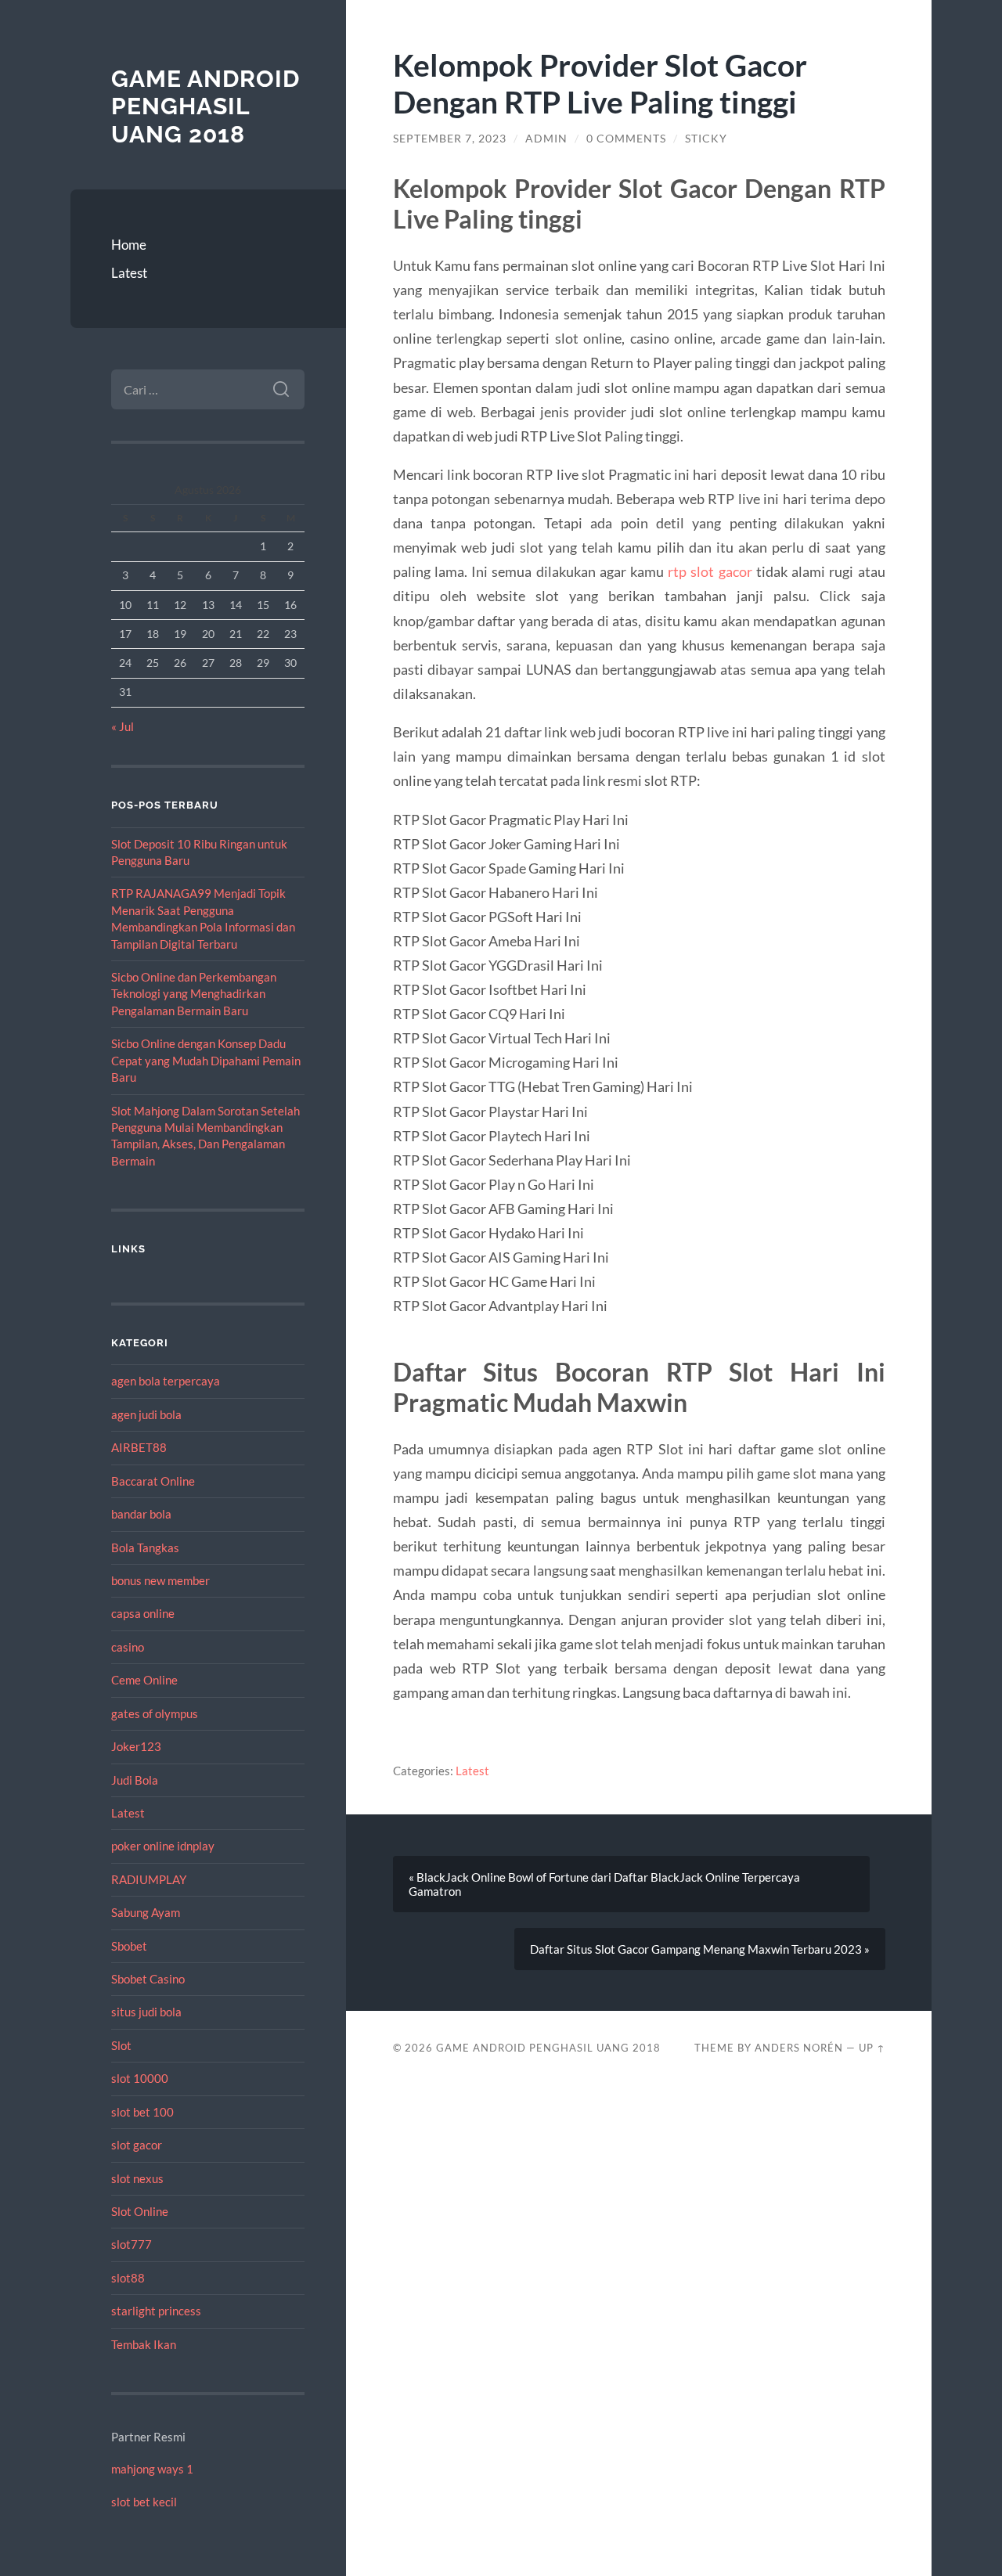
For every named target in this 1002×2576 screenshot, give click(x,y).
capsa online (143, 1613)
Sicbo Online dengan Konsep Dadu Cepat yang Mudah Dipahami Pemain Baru (206, 1060)
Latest (129, 273)
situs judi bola (146, 2012)
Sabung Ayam (146, 1912)
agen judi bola (146, 1414)
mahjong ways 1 (152, 2469)
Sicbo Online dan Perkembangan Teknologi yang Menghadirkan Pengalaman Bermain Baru (194, 994)
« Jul (123, 726)
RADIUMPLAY (149, 1879)
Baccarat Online (153, 1481)
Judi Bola (135, 1780)
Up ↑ (872, 2048)
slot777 (132, 2244)
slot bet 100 (142, 2112)
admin (546, 139)
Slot (121, 2045)
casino (128, 1647)
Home (129, 245)
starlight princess (156, 2311)
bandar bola (141, 1514)
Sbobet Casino (148, 1979)
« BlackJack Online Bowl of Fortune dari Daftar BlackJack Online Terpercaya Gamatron (604, 1884)
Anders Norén (799, 2048)
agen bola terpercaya (166, 1381)
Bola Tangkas (145, 1547)
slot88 (128, 2278)
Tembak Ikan (144, 2344)
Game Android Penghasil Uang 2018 (205, 106)
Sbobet (129, 1946)
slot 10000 (140, 2078)
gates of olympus (155, 1713)
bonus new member (160, 1580)
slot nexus (137, 2178)
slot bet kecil (144, 2502)
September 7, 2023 (450, 139)
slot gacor (137, 2145)
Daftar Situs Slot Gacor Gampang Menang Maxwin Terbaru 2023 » (700, 1949)
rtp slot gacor (710, 571)
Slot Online (140, 2211)
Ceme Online (144, 1680)
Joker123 (136, 1746)
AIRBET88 (139, 1447)
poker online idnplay (163, 1846)
